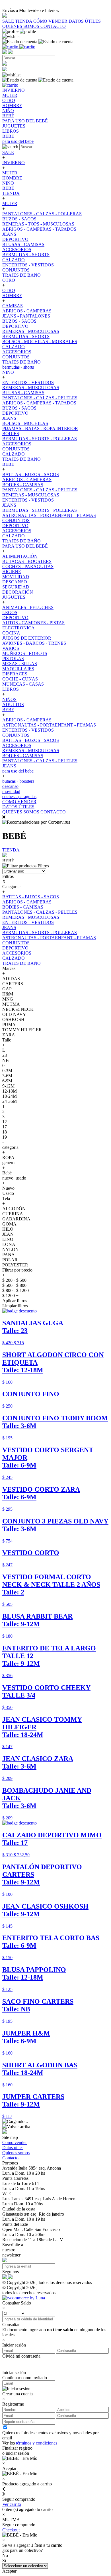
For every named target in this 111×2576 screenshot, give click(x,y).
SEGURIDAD (16, 587)
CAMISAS (13, 306)
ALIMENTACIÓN (20, 556)
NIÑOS (9, 699)
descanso (10, 786)
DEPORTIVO (15, 239)
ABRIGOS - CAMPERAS (27, 311)
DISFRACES (15, 674)
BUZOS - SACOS (19, 219)
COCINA (11, 633)
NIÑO (8, 183)
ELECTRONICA (18, 628)
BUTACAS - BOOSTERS (27, 561)
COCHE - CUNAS (20, 679)
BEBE (8, 710)
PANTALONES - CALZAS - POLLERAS (42, 214)
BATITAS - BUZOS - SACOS (31, 474)
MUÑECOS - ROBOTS (25, 653)
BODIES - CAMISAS (23, 485)
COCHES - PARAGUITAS (28, 566)
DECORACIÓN (18, 592)
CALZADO (14, 260)
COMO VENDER (19, 802)
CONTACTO (53, 26)
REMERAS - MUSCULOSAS (31, 331)
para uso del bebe (18, 771)
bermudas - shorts (18, 367)
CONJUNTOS (16, 270)
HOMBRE (12, 178)
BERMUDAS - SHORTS (26, 255)
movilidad (11, 791)
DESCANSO (15, 582)
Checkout (11, 2530)
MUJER (10, 173)
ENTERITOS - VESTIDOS (28, 265)
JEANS (9, 234)
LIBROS (11, 689)
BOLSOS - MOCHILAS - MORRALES (40, 342)
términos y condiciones (37, 2443)
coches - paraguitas (19, 797)
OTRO (9, 280)
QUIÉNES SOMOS (21, 26)
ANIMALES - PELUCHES (28, 607)
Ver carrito (12, 2504)
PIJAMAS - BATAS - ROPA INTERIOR (40, 428)
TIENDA (24, 21)
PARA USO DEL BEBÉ (25, 546)
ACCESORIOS (17, 250)
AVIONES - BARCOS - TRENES (34, 643)
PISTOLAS (13, 658)
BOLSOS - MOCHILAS (25, 423)
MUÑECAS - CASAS (23, 684)
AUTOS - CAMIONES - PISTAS (33, 623)
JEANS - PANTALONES (26, 316)
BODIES (11, 434)
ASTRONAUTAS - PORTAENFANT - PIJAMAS (49, 515)
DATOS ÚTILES (85, 21)
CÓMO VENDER (51, 21)
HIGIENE (12, 572)
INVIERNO (14, 163)
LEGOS (10, 612)
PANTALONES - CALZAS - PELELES (40, 398)
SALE (9, 21)
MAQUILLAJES (18, 669)
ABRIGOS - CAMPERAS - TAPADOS (39, 229)
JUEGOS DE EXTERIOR (27, 638)
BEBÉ (8, 188)
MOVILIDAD (16, 577)
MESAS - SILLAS (20, 664)
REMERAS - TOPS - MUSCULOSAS (38, 224)
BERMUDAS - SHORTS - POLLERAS (40, 439)
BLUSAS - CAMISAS (23, 244)
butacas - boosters (18, 781)
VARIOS (11, 648)
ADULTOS (13, 704)
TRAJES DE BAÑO (21, 275)
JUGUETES (14, 597)
